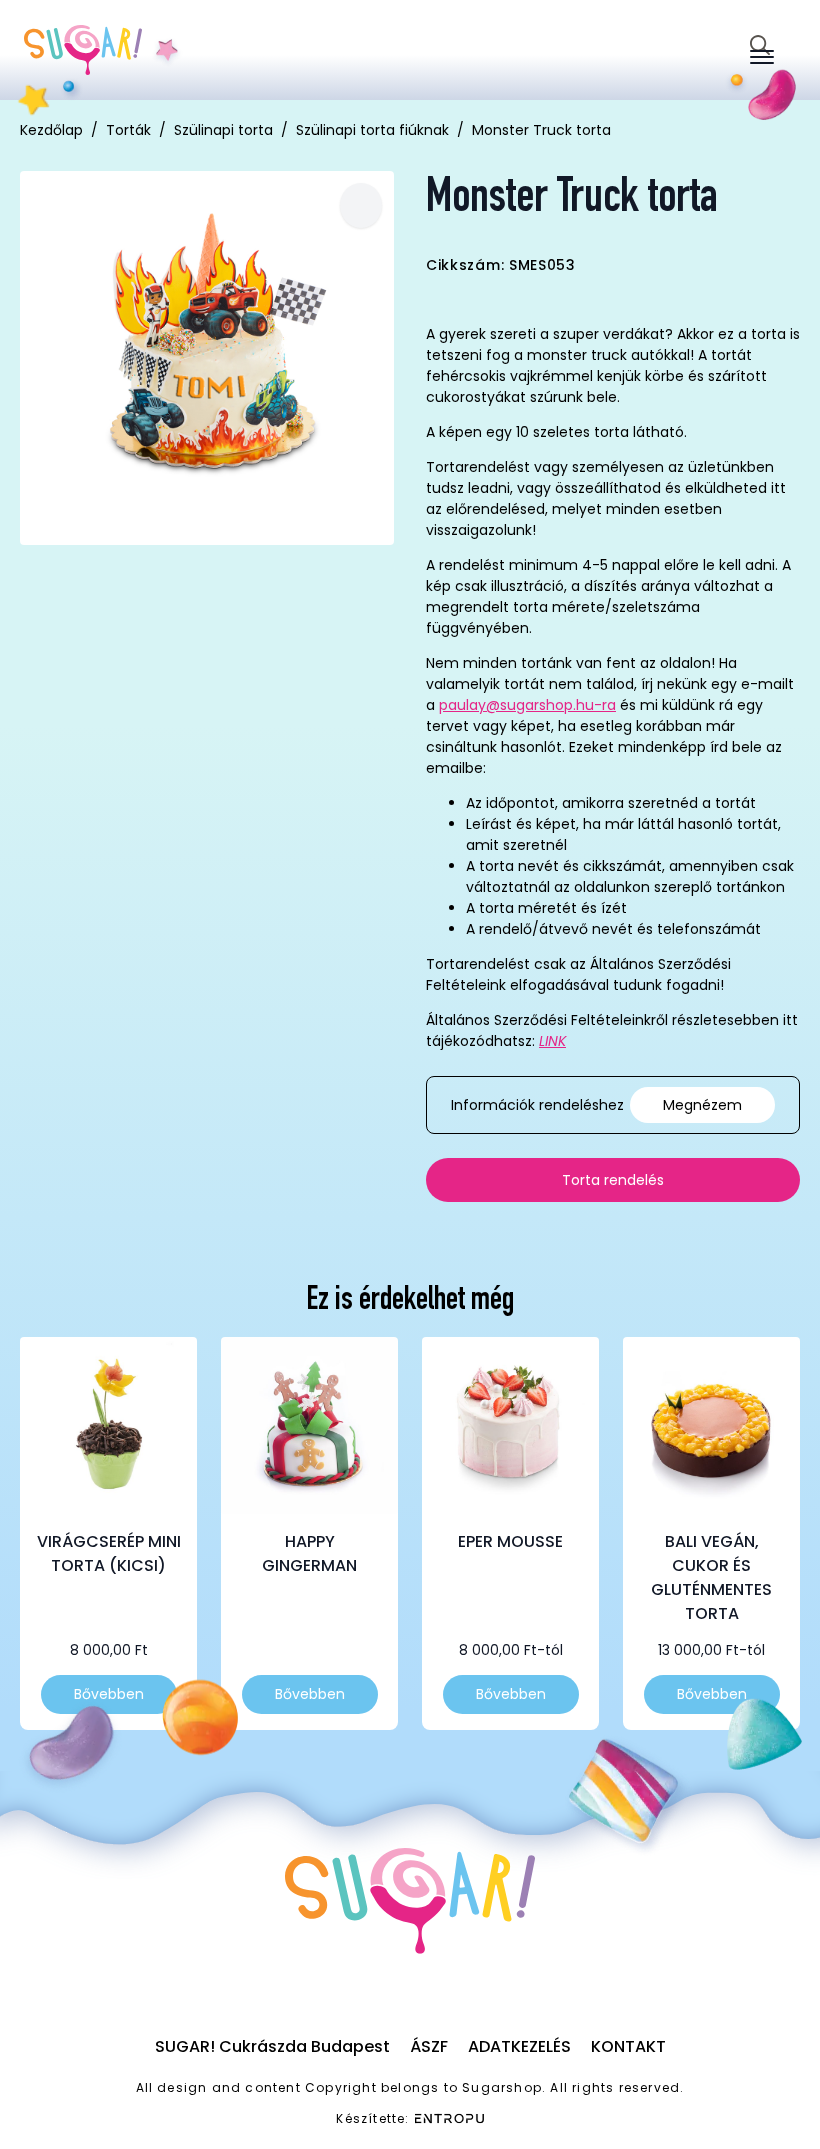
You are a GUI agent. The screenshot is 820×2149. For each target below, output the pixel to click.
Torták (128, 130)
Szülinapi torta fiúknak (372, 130)
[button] (361, 205)
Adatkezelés (519, 2046)
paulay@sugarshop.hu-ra (527, 705)
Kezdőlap (51, 130)
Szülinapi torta (223, 130)
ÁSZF (429, 2046)
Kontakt (628, 2046)
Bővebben (109, 1694)
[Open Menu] (762, 57)
